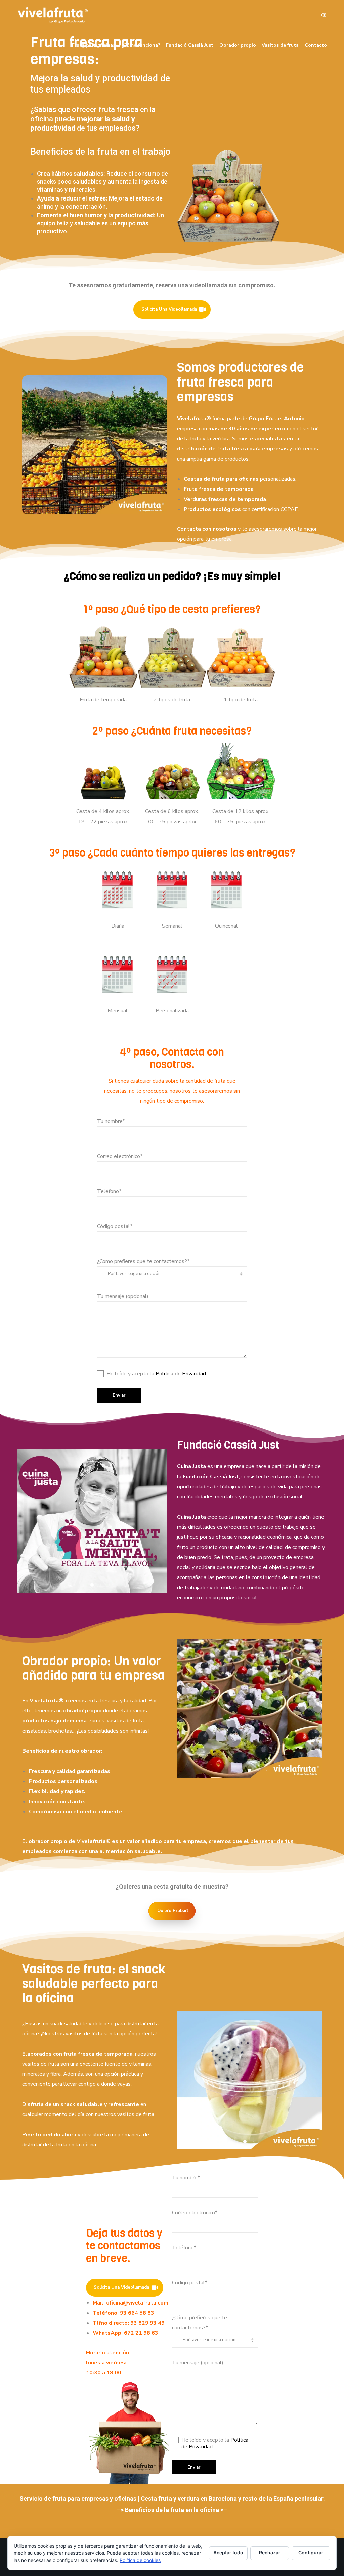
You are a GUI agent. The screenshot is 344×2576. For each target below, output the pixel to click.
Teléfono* (109, 1191)
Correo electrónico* (120, 1156)
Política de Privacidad (181, 1374)
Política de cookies (140, 2560)
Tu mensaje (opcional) (123, 1296)
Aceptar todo (228, 2553)
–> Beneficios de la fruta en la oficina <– (172, 2510)
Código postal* (115, 1226)
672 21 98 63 (141, 2333)
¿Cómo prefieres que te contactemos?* (143, 1261)
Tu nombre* (111, 1121)
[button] (75, 1585)
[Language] (321, 15)
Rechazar (270, 2553)
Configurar (311, 2553)
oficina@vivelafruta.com (137, 2303)
